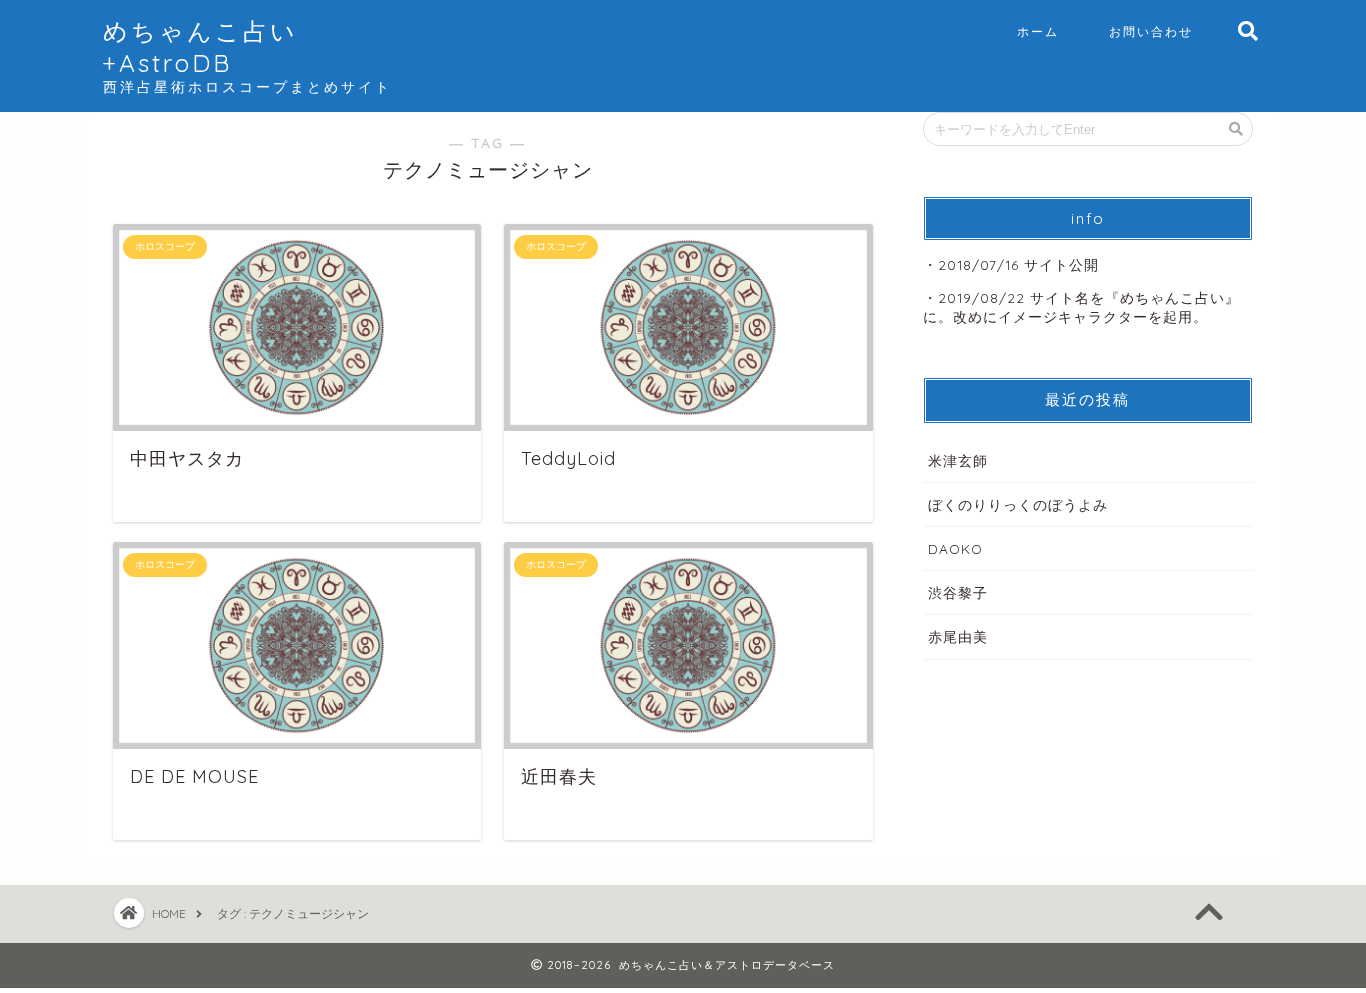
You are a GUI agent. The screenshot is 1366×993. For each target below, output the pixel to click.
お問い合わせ (1151, 31)
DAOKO (955, 548)
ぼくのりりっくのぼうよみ (1018, 504)
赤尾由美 (958, 636)
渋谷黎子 (958, 592)
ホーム (1038, 31)
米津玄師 (958, 460)
